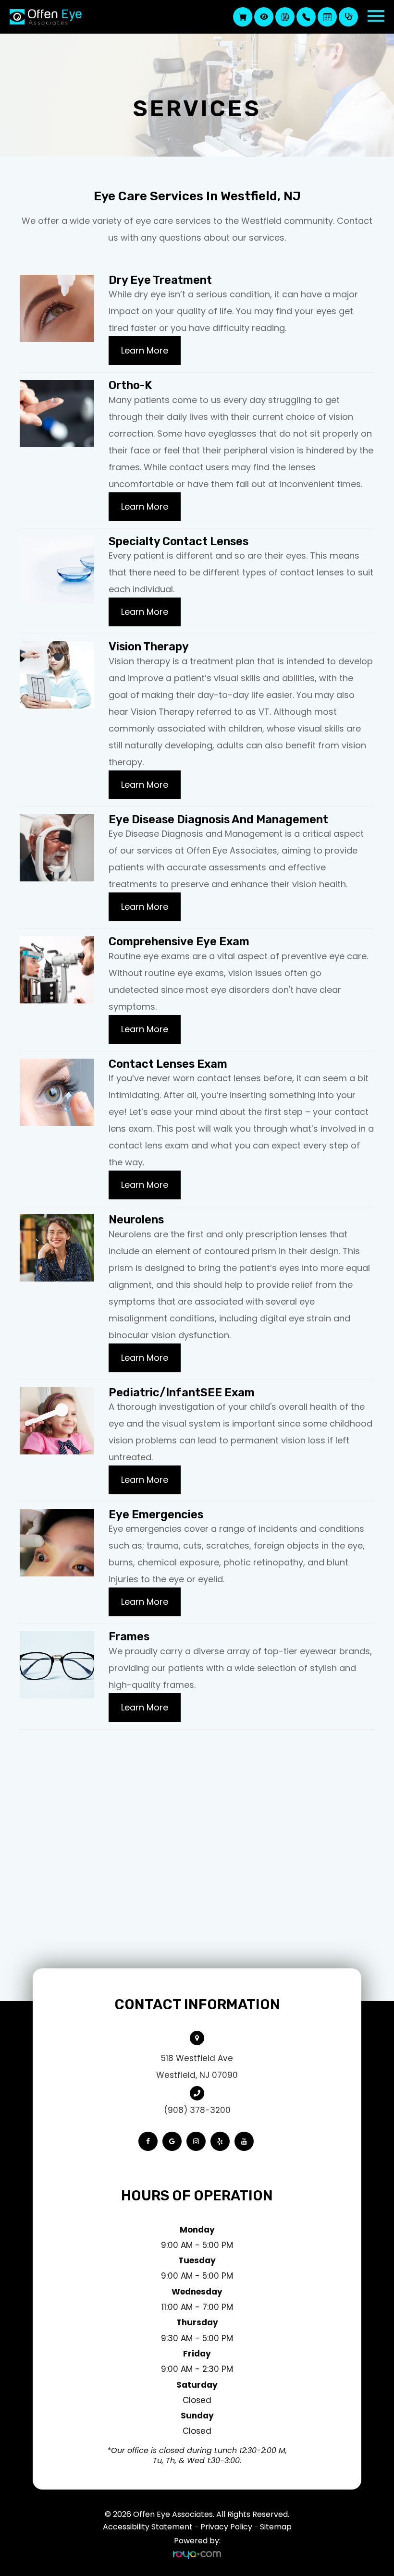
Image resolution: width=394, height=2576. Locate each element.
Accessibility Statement (148, 2527)
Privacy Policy (226, 2527)
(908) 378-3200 (197, 2110)
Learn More (145, 350)
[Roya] (197, 2555)
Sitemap (276, 2527)
